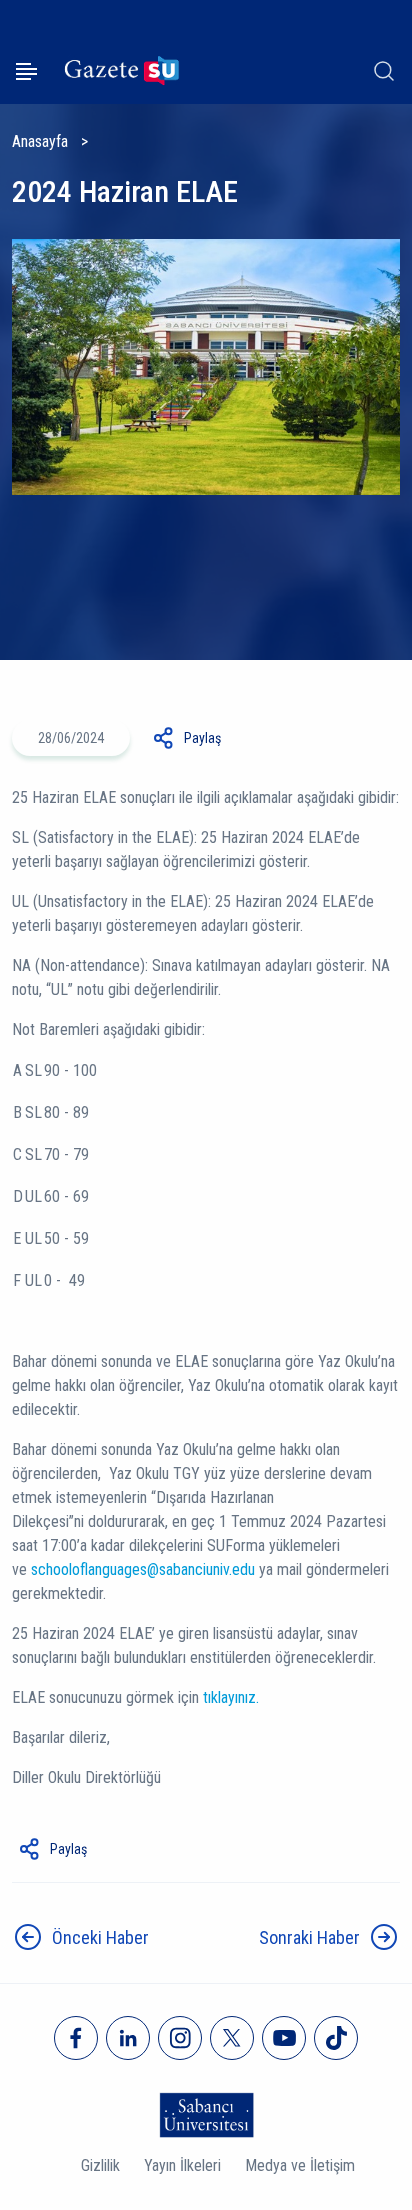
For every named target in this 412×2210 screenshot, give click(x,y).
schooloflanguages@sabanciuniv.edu (143, 1569)
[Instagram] (180, 2038)
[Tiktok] (336, 2038)
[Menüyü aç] (26, 71)
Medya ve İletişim (300, 2165)
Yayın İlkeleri (182, 2165)
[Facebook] (76, 2038)
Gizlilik (100, 2165)
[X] (232, 2038)
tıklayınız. (231, 1697)
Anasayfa (40, 141)
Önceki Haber (100, 1937)
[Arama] (384, 71)
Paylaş (202, 738)
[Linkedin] (128, 2038)
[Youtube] (284, 2038)
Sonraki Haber (309, 1937)
